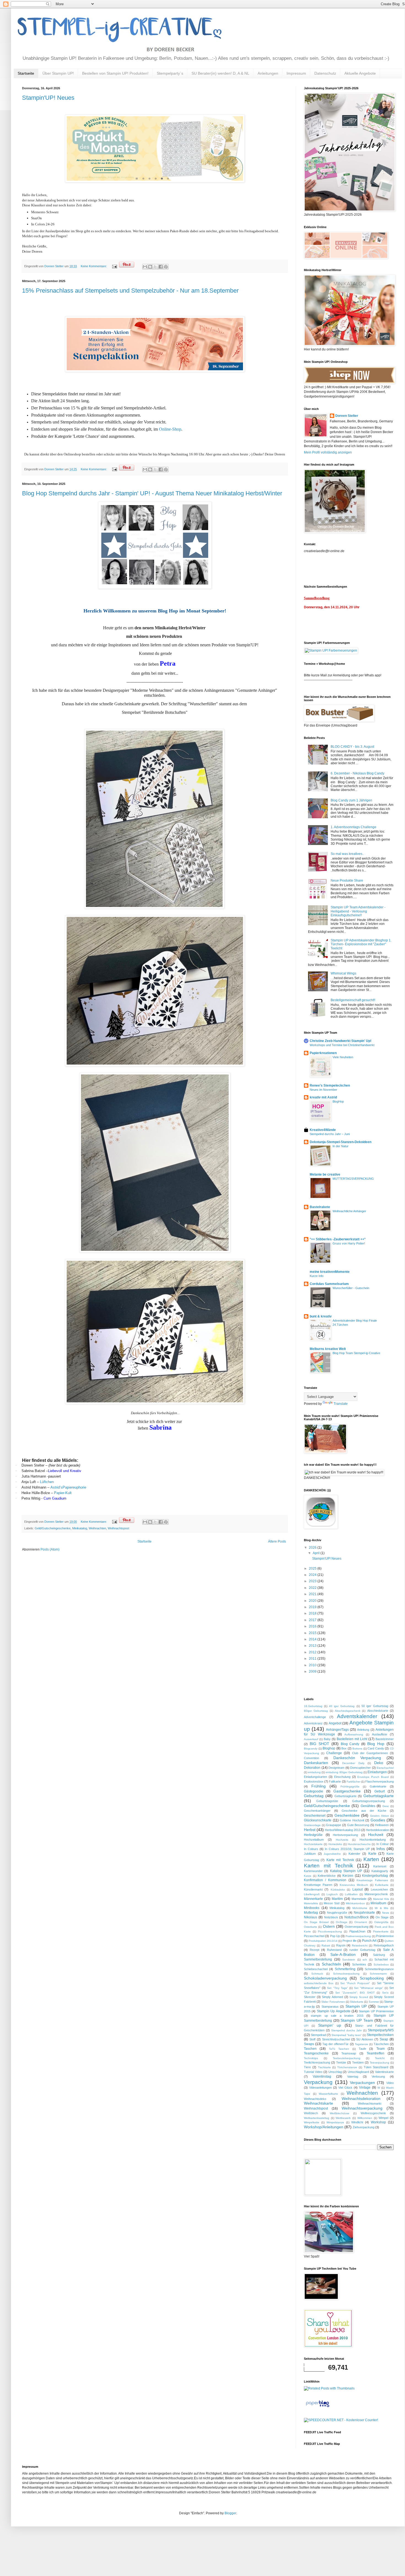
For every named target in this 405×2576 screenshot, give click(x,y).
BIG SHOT (319, 1744)
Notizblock (331, 1917)
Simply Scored (359, 1997)
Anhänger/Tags (337, 1730)
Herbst (310, 1830)
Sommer (374, 2002)
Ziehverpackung (364, 2127)
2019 (313, 1607)
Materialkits (311, 1903)
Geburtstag (314, 1796)
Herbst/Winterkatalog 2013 (343, 1830)
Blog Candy (350, 1744)
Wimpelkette (312, 2122)
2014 (313, 1639)
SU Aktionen (365, 2039)
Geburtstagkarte (345, 1796)
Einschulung (342, 1777)
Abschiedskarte (378, 1711)
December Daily (353, 1763)
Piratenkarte (381, 1931)
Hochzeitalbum (314, 1840)
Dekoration (312, 1768)
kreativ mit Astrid (323, 1097)
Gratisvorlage (312, 1825)
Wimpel (383, 2118)
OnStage (342, 1922)
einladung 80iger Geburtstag (344, 1772)
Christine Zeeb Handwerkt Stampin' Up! (341, 1041)
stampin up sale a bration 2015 (337, 2016)
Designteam (336, 1768)
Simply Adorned (332, 1997)
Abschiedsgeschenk (348, 1711)
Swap (384, 2039)
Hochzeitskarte (313, 1844)
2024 (313, 1575)
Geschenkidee (347, 1815)
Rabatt (326, 1945)
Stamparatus (330, 2007)
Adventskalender (357, 1716)
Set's (385, 1993)
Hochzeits (342, 1840)
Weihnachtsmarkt (370, 2104)
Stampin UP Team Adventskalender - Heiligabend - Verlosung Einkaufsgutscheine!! (358, 911)
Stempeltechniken (380, 2035)
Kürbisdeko (338, 1890)
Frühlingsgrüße (350, 1787)
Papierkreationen (323, 1053)
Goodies (378, 1820)
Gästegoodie (314, 1791)
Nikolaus (310, 1917)
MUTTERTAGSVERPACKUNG (353, 1179)
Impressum (296, 73)
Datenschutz (325, 73)
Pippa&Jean (357, 1931)
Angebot (335, 1723)
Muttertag (311, 1913)
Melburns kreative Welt (328, 1349)
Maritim (337, 1899)
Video (390, 2083)
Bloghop (329, 1748)
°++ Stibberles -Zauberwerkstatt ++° (338, 1239)
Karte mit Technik (340, 1860)
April (317, 1553)
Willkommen (365, 2118)
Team (380, 2049)
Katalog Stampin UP (346, 1871)
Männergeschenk (376, 1894)
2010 (313, 1665)
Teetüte (341, 2062)
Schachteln (331, 1964)
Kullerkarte (382, 1885)
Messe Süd (332, 1903)
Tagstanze (361, 2044)
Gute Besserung (358, 1825)
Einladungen (377, 1772)
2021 (313, 1594)
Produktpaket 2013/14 (323, 1941)
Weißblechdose (340, 2113)
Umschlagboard (358, 2072)
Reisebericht (360, 1945)
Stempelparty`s (170, 73)
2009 (313, 1672)
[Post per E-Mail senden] (114, 266)
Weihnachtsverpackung (362, 2108)
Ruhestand (334, 1950)
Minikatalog (80, 1528)
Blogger (230, 2513)
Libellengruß (312, 1894)
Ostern (329, 1926)
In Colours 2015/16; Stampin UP (347, 1849)
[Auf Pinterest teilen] (166, 267)
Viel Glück (345, 2088)
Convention (311, 1758)
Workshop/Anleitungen (324, 2127)
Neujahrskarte (364, 1913)
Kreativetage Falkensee (372, 1880)
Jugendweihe (332, 1854)
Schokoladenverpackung (325, 1978)
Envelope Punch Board (373, 1777)
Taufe (362, 2049)
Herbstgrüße (313, 1835)
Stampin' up (330, 2025)
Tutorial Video (313, 2072)
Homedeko (335, 1844)
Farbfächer (353, 1782)
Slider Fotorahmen (333, 2002)
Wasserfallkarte (328, 2094)
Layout (357, 1889)
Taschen (310, 2049)
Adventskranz (313, 1723)
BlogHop (338, 1101)
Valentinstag (322, 2077)
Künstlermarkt (313, 1889)
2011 (313, 1659)
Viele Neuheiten (343, 1057)
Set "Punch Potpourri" (355, 1983)
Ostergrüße (381, 1922)
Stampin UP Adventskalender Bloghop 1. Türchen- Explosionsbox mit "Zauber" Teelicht (361, 944)
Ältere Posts (277, 1541)
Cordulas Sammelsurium (329, 1284)
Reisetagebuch (384, 1945)
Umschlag (335, 2072)
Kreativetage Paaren (318, 1885)
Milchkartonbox (355, 1903)
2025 (313, 1568)
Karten (371, 1859)
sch (365, 1960)
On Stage (382, 1917)
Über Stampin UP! (58, 73)
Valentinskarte (384, 2072)
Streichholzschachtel (336, 2039)
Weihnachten (97, 1528)
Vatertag (353, 2077)
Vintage (365, 2088)
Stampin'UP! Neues (48, 98)
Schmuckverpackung (346, 1974)
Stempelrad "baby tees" (347, 2035)
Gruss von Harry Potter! (349, 1243)
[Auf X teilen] (155, 267)
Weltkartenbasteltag (317, 2118)
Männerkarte (313, 1899)
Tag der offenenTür (335, 2044)
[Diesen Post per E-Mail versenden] (145, 267)
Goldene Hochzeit (352, 1820)
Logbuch (332, 1894)
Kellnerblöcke (327, 1876)
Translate (341, 1404)
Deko (379, 1763)
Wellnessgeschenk (373, 2113)
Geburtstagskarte (379, 1796)
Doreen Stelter (347, 416)
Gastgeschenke (347, 1791)
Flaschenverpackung (380, 1781)
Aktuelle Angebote (360, 73)
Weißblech (311, 2113)
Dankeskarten (316, 1763)
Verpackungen (362, 2083)
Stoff (312, 2039)
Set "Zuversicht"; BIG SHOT (355, 1993)
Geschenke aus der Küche (364, 1811)
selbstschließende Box (319, 1983)
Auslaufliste (380, 1734)
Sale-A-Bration (343, 1954)
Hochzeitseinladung (373, 1840)
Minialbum (378, 1903)
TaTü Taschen (339, 2049)
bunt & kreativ (321, 1316)
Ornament (361, 1922)
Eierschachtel (385, 1768)
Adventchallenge (315, 1717)
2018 (313, 1613)
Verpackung (318, 2082)
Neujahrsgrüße (337, 1913)
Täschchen (381, 2044)
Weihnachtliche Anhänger (349, 1211)
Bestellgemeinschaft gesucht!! (353, 1000)
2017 (313, 1620)
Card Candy (376, 1748)
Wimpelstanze (335, 2122)
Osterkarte (310, 1927)
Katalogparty (380, 1871)
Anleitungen (268, 73)
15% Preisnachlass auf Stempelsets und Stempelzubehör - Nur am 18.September (130, 291)
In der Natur (341, 1146)
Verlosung (378, 2077)
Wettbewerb (343, 2118)
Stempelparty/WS (381, 2030)
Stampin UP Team (357, 2020)
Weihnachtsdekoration (361, 2099)
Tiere (307, 2067)
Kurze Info (317, 1276)
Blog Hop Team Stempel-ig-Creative (356, 1353)
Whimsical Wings (343, 973)
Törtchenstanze (347, 2067)
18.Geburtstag (313, 1706)
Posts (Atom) (50, 1549)
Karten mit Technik (329, 1866)
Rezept (314, 1950)
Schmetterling (345, 1969)
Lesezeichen (379, 1889)
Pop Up (335, 1936)
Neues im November (323, 1090)
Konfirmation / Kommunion (325, 1880)
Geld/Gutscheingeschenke (53, 1528)
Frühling (318, 1786)
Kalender (354, 1854)
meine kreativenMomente (330, 1272)
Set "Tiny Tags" (337, 1988)
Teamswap (349, 2053)
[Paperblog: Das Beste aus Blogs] (318, 2407)
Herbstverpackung (345, 1835)
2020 (313, 1601)
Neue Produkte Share (347, 881)
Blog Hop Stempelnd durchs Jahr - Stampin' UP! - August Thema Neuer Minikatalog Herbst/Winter (152, 493)
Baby (327, 1739)
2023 (313, 1581)
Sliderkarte (357, 2002)
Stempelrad (318, 2035)
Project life (349, 1941)
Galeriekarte (378, 1786)
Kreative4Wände (323, 1130)
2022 (313, 1588)
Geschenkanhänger (317, 1811)
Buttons (357, 1749)
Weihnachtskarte (318, 2103)
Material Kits (381, 1899)
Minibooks (312, 1908)
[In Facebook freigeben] (161, 267)
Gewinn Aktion (379, 1816)
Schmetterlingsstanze (379, 1969)
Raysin (341, 1945)
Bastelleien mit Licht (352, 1739)
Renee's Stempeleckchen (330, 1086)
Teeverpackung (380, 2063)
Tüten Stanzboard (376, 2067)
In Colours (311, 1849)
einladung (314, 1772)
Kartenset (380, 1866)
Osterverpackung (357, 1927)
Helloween (382, 1825)
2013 (313, 1646)
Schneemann (378, 1974)
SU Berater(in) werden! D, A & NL (220, 73)
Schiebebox (381, 1965)
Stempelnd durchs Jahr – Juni (330, 1134)
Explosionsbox (314, 1781)
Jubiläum (310, 1854)
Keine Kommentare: (94, 266)
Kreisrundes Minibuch (354, 1885)
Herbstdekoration (377, 1830)
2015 (313, 1633)
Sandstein (349, 1960)
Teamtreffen (376, 2053)
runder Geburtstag (362, 1950)
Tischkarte (324, 2067)
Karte (372, 1854)
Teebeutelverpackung (347, 2058)
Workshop (378, 2122)
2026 (313, 1548)
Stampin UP (356, 2006)
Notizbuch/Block (357, 1917)
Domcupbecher (361, 1768)
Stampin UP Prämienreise (376, 2011)
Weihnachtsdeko (315, 2099)
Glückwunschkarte (318, 1820)
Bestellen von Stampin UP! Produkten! (115, 73)
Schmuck (317, 1974)
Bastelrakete (320, 1207)
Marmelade (359, 1899)
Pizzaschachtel (314, 1936)
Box (344, 1748)
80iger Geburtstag (316, 1711)
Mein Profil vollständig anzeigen (328, 452)
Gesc (386, 1806)
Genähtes (368, 1806)
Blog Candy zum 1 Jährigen (351, 800)
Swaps (309, 2044)
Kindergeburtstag (375, 1876)
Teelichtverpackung (317, 2062)
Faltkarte (335, 1781)
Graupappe (334, 1825)
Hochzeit (376, 1835)
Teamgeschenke (316, 2053)
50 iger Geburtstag (375, 1706)
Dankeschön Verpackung (357, 1758)
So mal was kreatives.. (347, 854)
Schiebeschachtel (316, 1969)
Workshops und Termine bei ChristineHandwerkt (342, 1045)
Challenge (334, 1753)
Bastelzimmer (385, 1739)
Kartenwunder (313, 1871)
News (386, 1913)
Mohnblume (360, 1908)
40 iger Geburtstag (342, 1706)
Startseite (26, 73)
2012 (313, 1652)
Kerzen (348, 1876)
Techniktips (311, 2058)
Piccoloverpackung (330, 1931)
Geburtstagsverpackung (368, 1801)
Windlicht (357, 2122)
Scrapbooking (372, 1978)
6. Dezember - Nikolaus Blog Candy (357, 773)
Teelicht (380, 2058)
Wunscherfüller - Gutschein (351, 1288)
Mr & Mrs (381, 1908)
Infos (381, 1849)
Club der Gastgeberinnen (370, 1753)
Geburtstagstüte (327, 1801)
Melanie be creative (325, 1174)
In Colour (383, 1844)
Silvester (310, 1997)
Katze (308, 1876)
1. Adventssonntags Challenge (353, 827)
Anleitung (363, 1730)
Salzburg (379, 1955)
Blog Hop (376, 1744)
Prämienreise (385, 1936)
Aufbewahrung (354, 1734)
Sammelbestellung (318, 1959)
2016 (313, 1626)
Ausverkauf (311, 1739)
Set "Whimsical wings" (368, 1988)
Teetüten (358, 2062)
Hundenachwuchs (359, 1844)
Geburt (380, 1791)
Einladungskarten (315, 1777)
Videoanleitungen (320, 2088)
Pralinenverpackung (358, 1936)
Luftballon (351, 1894)
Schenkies (359, 1964)
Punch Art (369, 1941)
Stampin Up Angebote (334, 2011)
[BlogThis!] (150, 267)
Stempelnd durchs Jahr (346, 2030)
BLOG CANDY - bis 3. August (352, 747)
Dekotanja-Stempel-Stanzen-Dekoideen (341, 1142)
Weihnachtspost (118, 1528)
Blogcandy (311, 1749)
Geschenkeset (315, 1816)
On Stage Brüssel (316, 1922)
